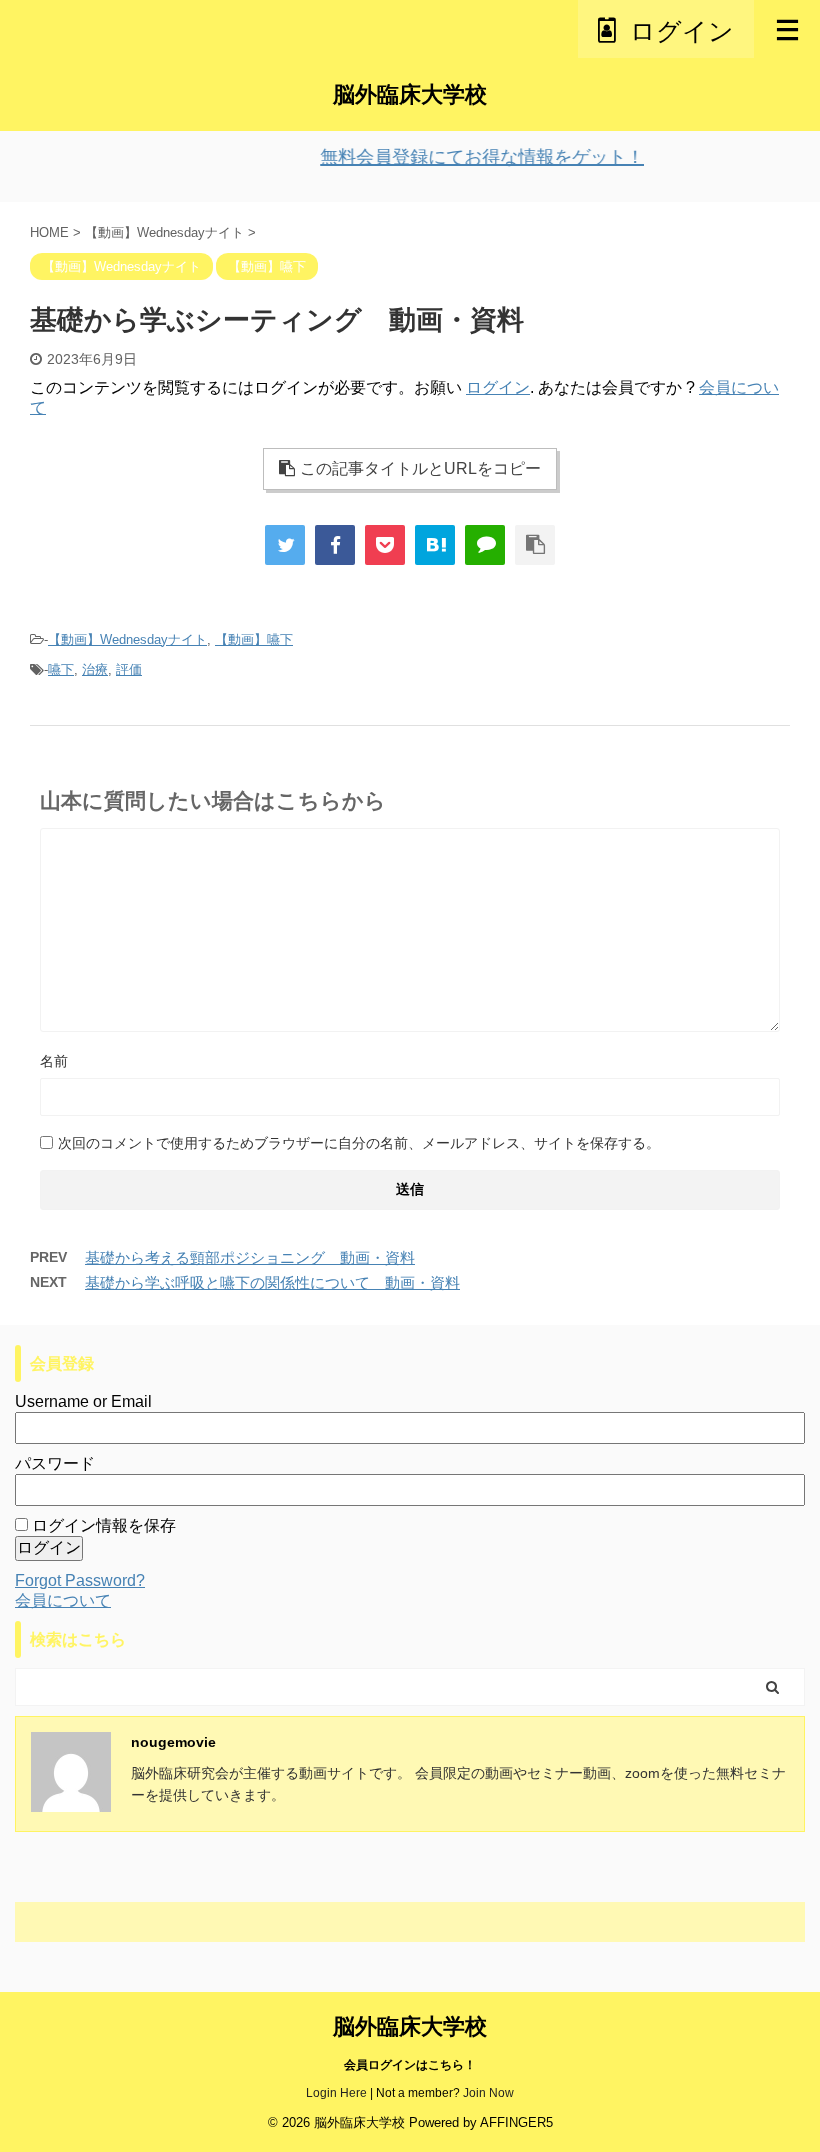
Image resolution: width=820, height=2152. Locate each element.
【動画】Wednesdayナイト (127, 639)
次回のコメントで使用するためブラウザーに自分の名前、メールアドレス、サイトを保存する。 (359, 1143)
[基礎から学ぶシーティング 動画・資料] (435, 545)
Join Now (488, 2093)
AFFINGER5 (516, 2122)
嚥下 (61, 669)
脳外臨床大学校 (410, 94)
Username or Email (83, 1401)
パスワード (55, 1463)
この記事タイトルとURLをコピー (420, 468)
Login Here (336, 2093)
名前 (54, 1061)
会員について (63, 1600)
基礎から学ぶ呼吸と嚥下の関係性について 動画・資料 (272, 1282)
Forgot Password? (80, 1580)
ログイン (498, 387)
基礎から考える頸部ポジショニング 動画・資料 (250, 1257)
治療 (95, 669)
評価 (129, 669)
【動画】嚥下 (254, 639)
